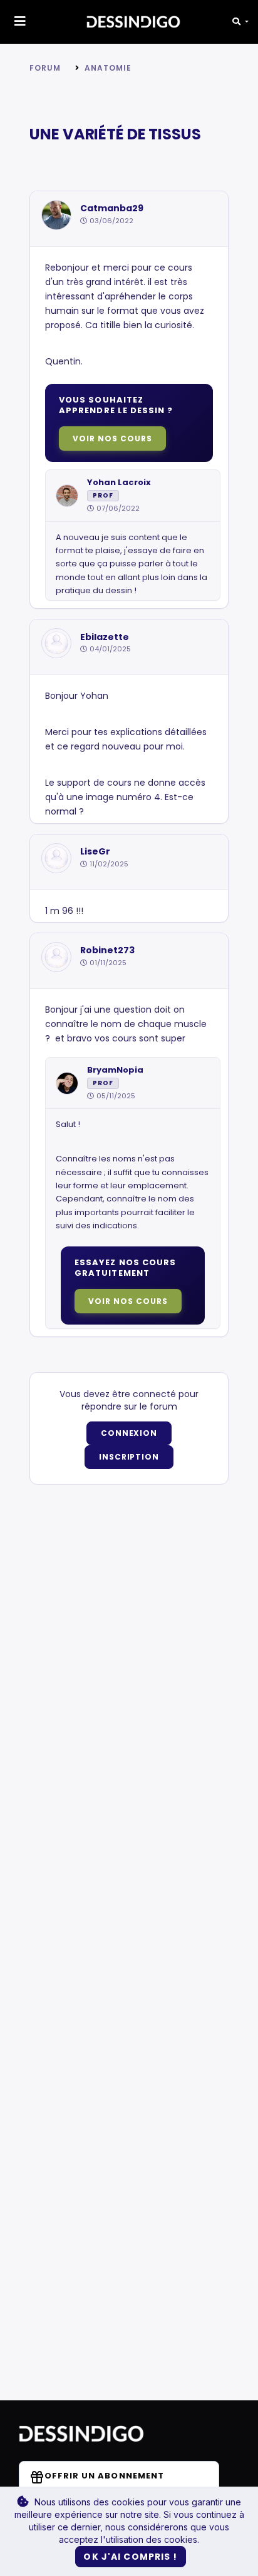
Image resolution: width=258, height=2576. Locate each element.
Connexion (129, 1433)
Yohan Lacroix (119, 483)
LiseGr (95, 852)
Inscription (129, 1457)
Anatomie (108, 68)
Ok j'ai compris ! (130, 2557)
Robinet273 (107, 950)
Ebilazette (105, 637)
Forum (45, 68)
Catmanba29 (112, 208)
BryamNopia (115, 1070)
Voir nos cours (112, 439)
